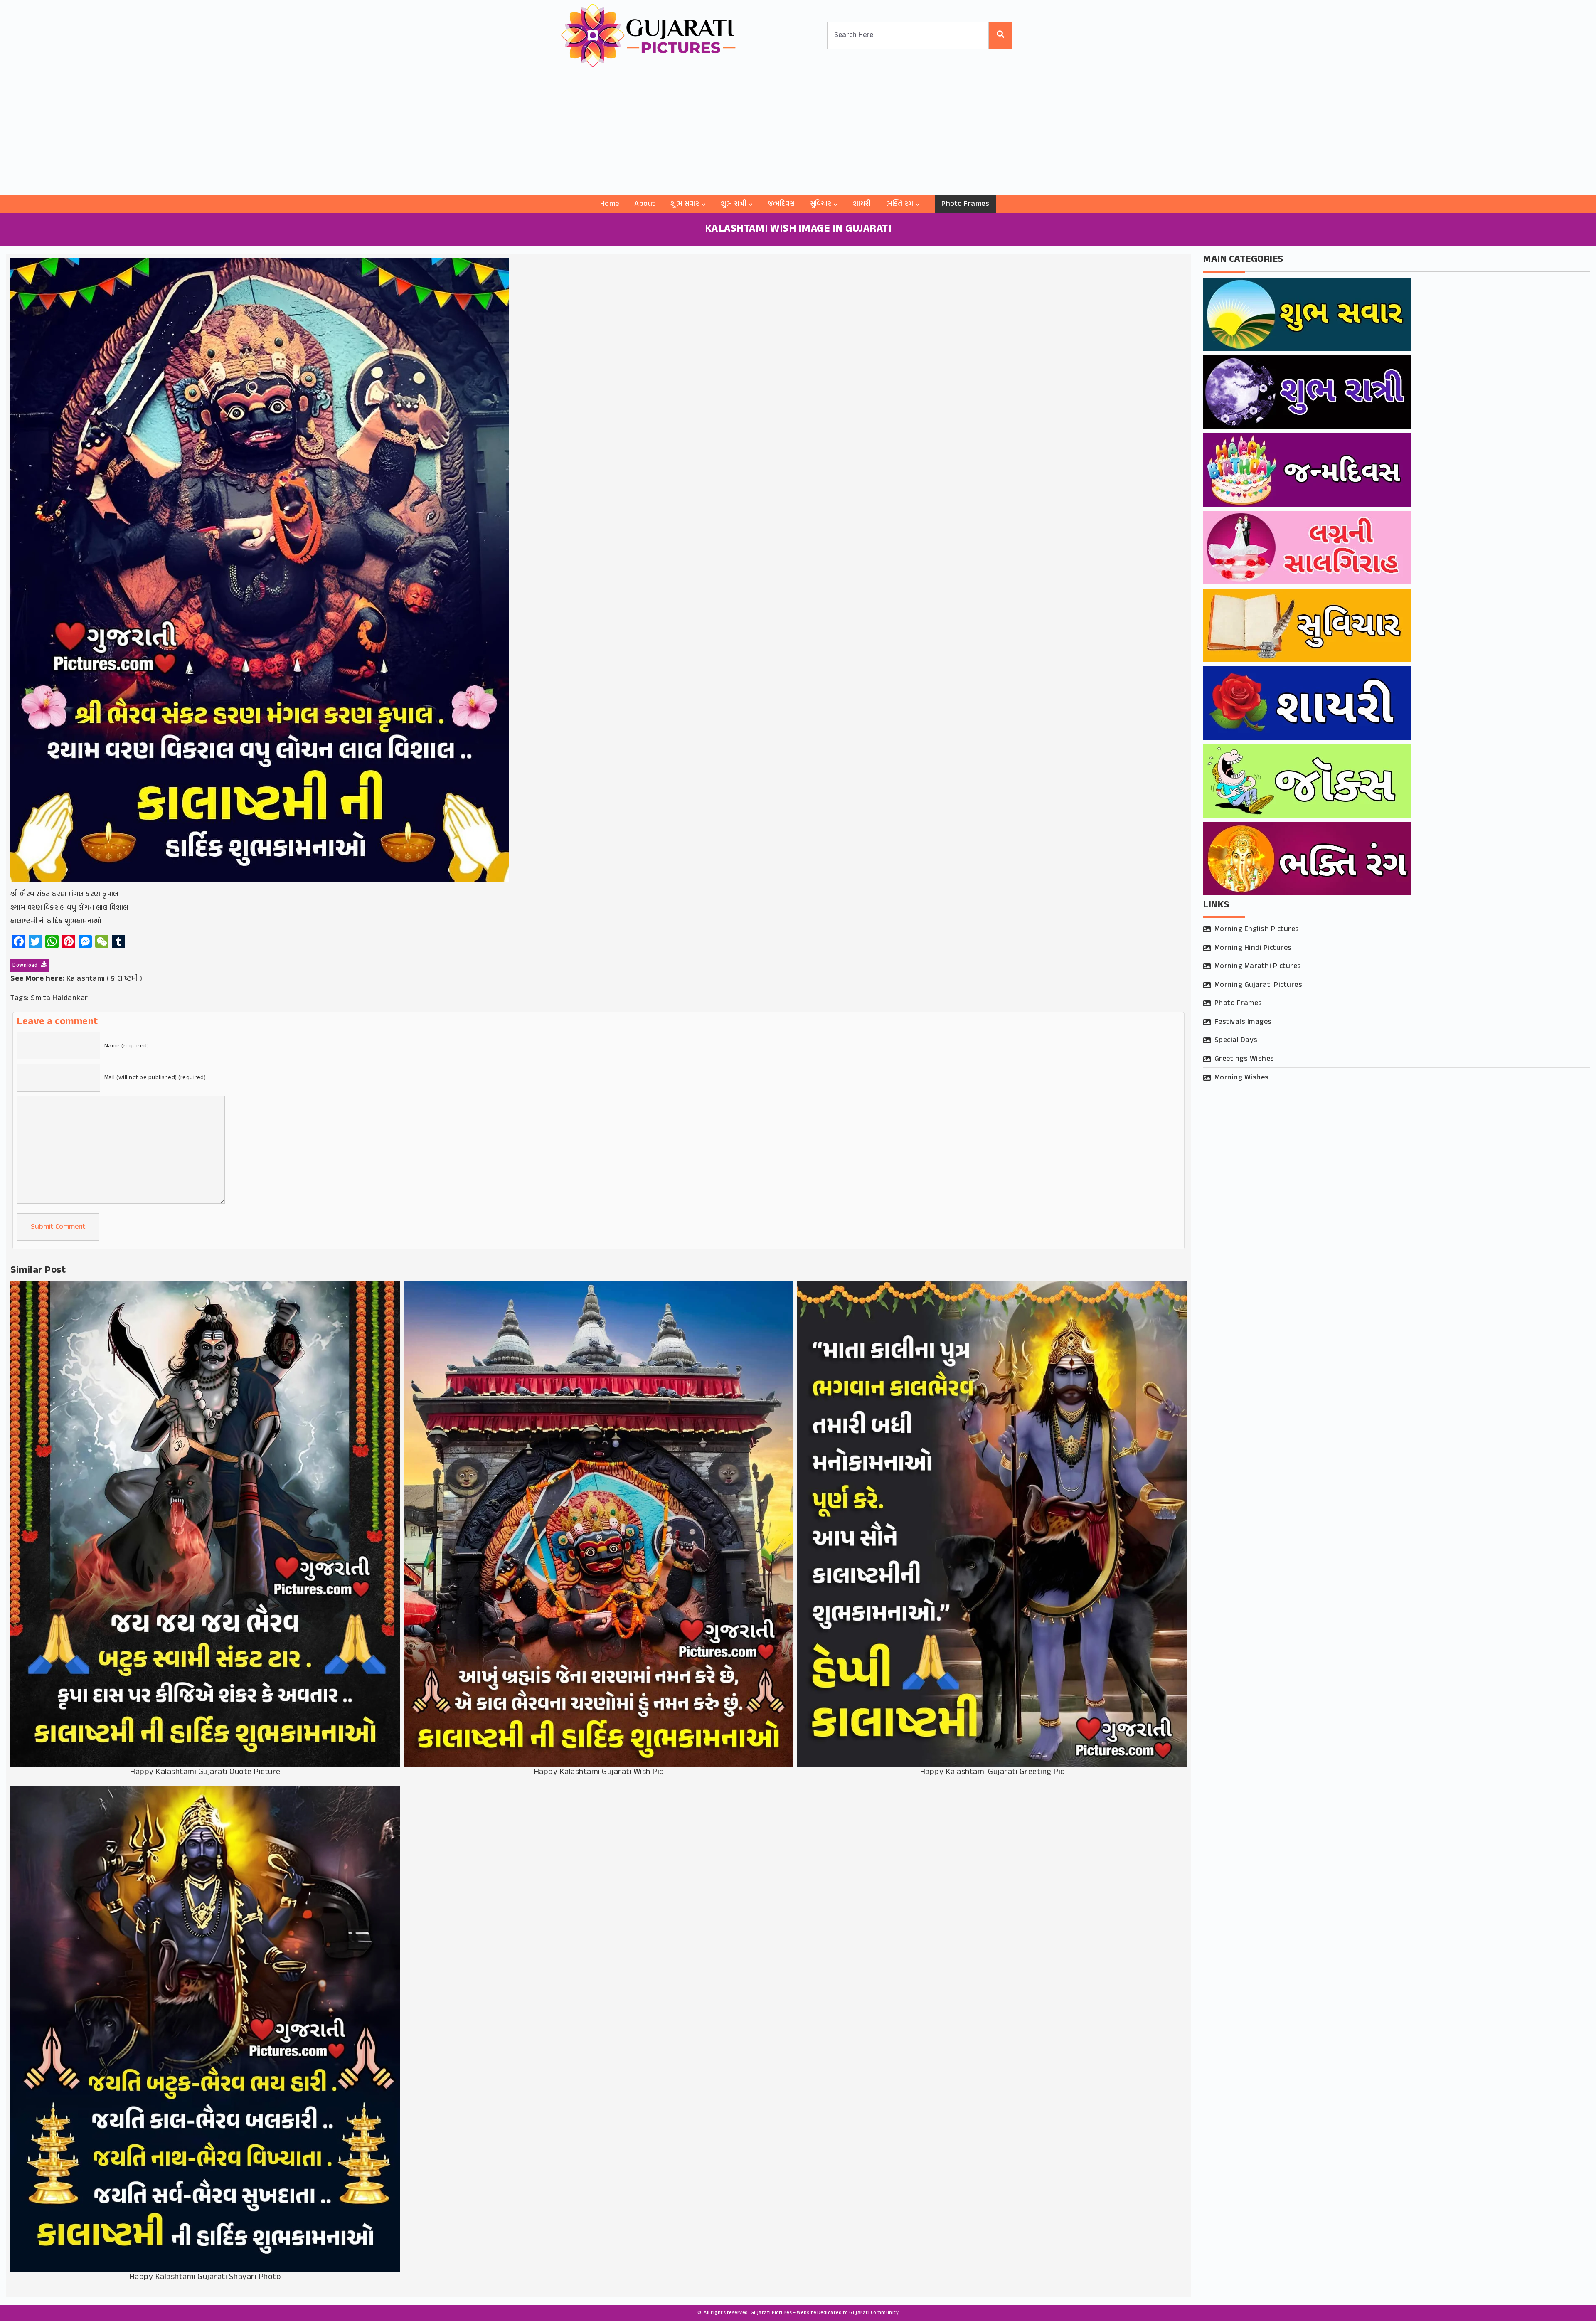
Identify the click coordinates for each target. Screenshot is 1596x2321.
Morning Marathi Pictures (1258, 966)
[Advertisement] (798, 133)
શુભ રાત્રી (734, 204)
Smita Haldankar (59, 998)
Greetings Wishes (1244, 1059)
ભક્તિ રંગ (900, 204)
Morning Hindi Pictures (1253, 948)
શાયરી (862, 204)
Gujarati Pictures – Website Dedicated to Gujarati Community (825, 2313)
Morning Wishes (1242, 1078)
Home (610, 204)
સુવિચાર (821, 204)
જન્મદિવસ (781, 204)
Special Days (1236, 1040)
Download (26, 966)
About (645, 204)
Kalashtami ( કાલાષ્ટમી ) (105, 979)
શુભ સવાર (685, 204)
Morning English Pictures (1257, 929)
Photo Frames (965, 204)
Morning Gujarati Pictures (1259, 985)
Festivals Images (1243, 1022)
